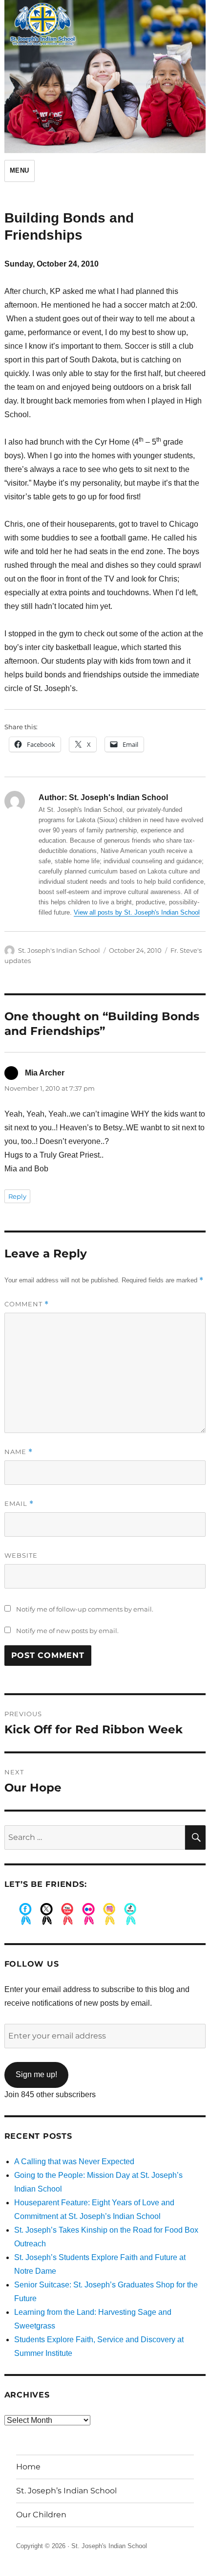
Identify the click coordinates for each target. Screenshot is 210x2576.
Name (19, 1452)
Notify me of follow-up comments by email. (85, 1609)
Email (19, 1504)
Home (28, 2467)
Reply (17, 1196)
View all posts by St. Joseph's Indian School (137, 912)
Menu (20, 170)
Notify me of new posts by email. (67, 1631)
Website (21, 1555)
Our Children (41, 2515)
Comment (27, 1304)
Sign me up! (36, 2074)
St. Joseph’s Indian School (66, 2491)
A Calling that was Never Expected (74, 2162)
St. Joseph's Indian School (59, 950)
